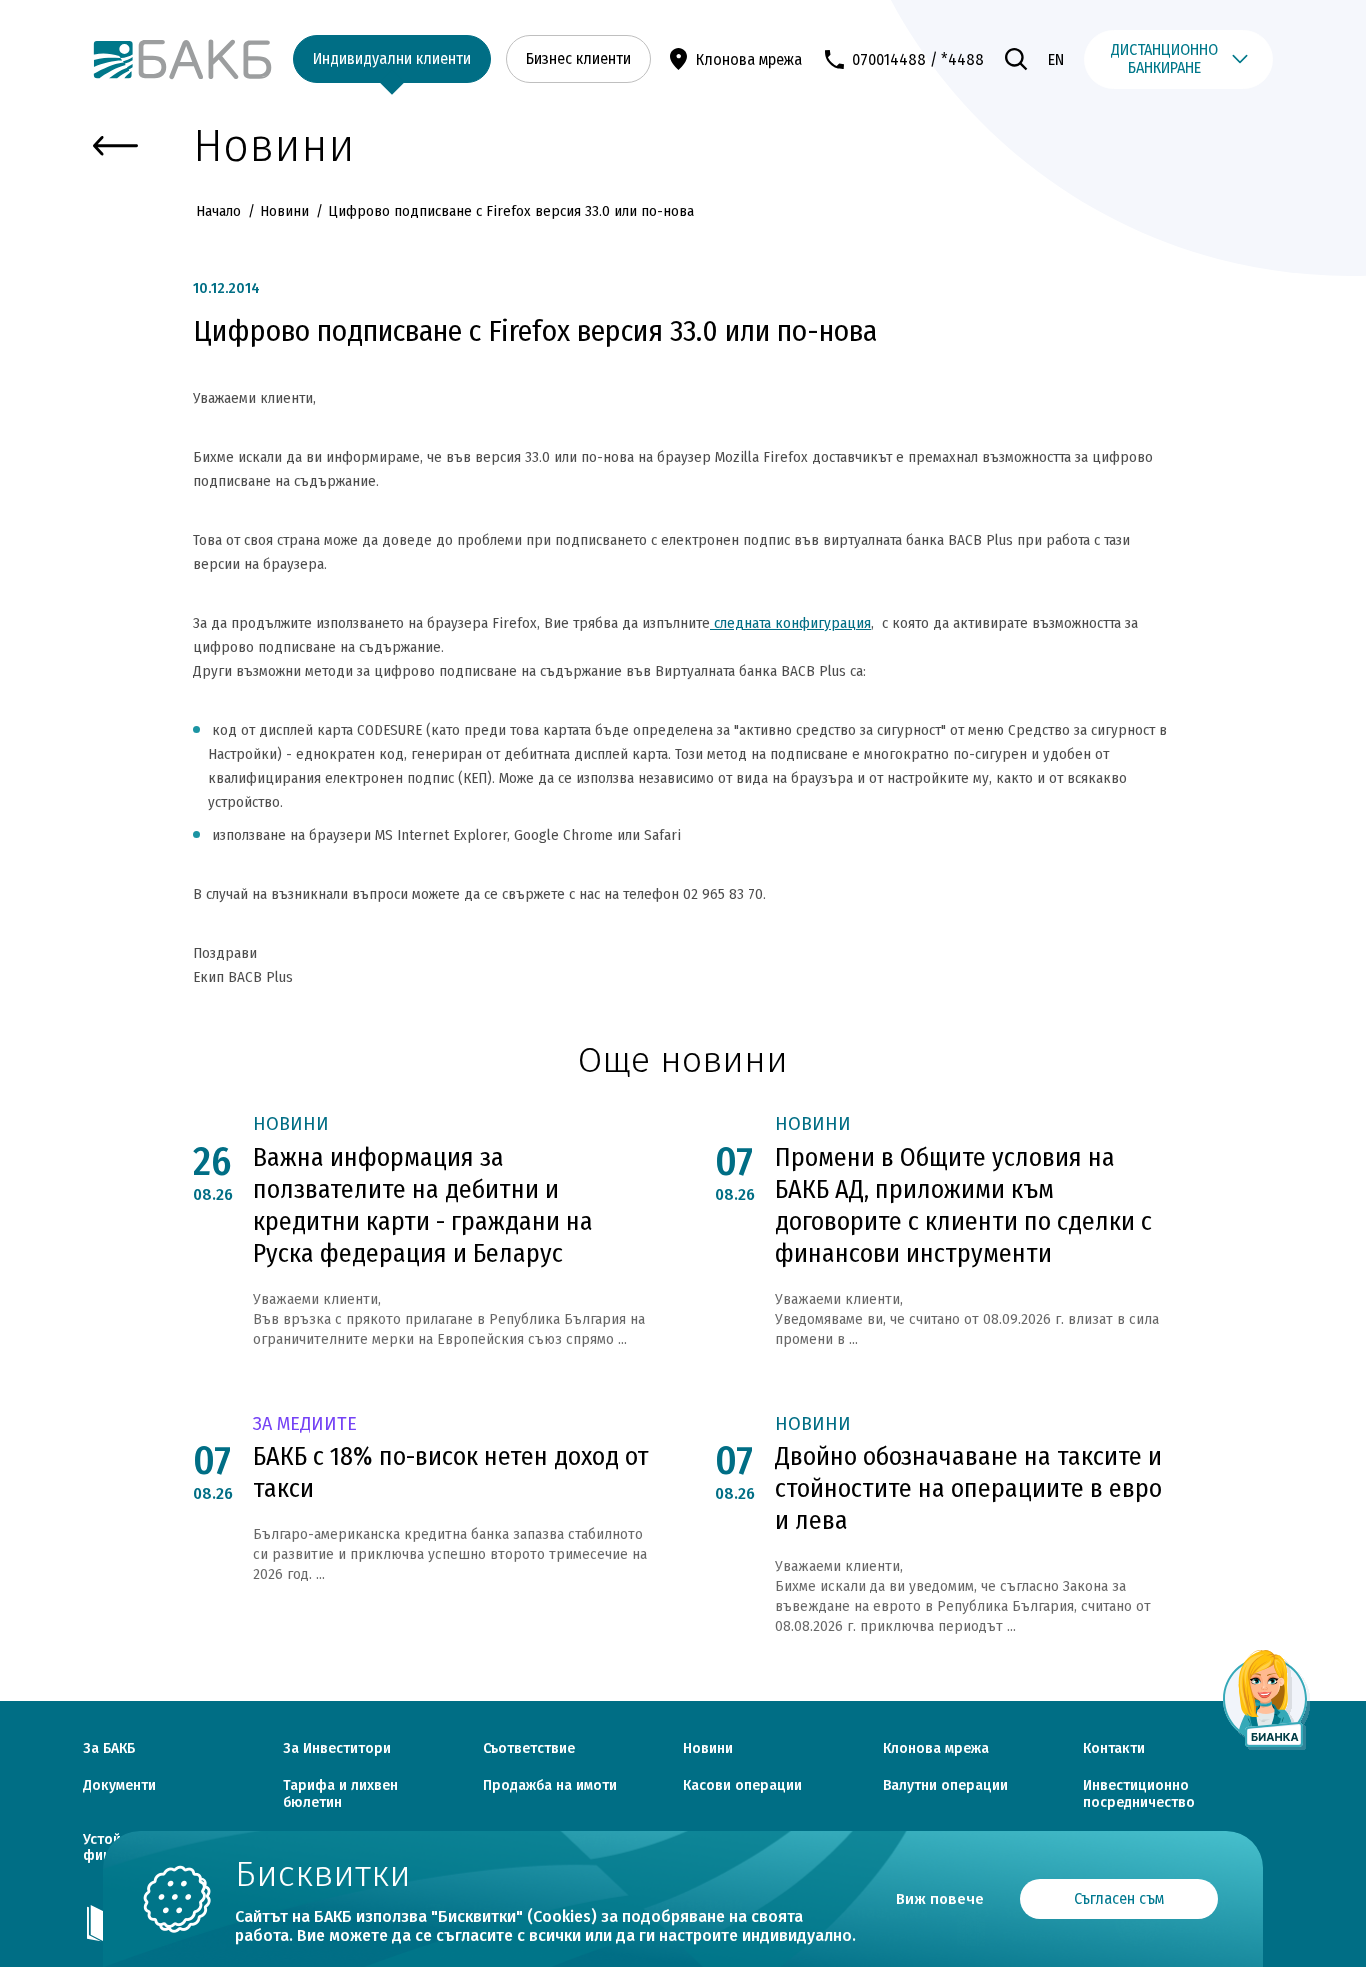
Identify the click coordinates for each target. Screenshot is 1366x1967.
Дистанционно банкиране (1164, 58)
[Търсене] (1016, 59)
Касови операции (742, 1786)
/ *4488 (957, 59)
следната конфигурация (790, 623)
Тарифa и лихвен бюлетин (340, 1794)
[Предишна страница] (115, 146)
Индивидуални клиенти (392, 58)
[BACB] (183, 60)
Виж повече (940, 1899)
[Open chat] (1266, 1699)
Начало (220, 211)
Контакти (1114, 1749)
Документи (119, 1786)
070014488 (889, 59)
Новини (284, 211)
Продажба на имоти (550, 1786)
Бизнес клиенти (578, 58)
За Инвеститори (337, 1749)
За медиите (305, 1424)
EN (1056, 59)
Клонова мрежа (749, 59)
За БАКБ (109, 1749)
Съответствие (529, 1749)
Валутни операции (945, 1786)
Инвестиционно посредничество (1139, 1794)
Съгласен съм (1119, 1898)
